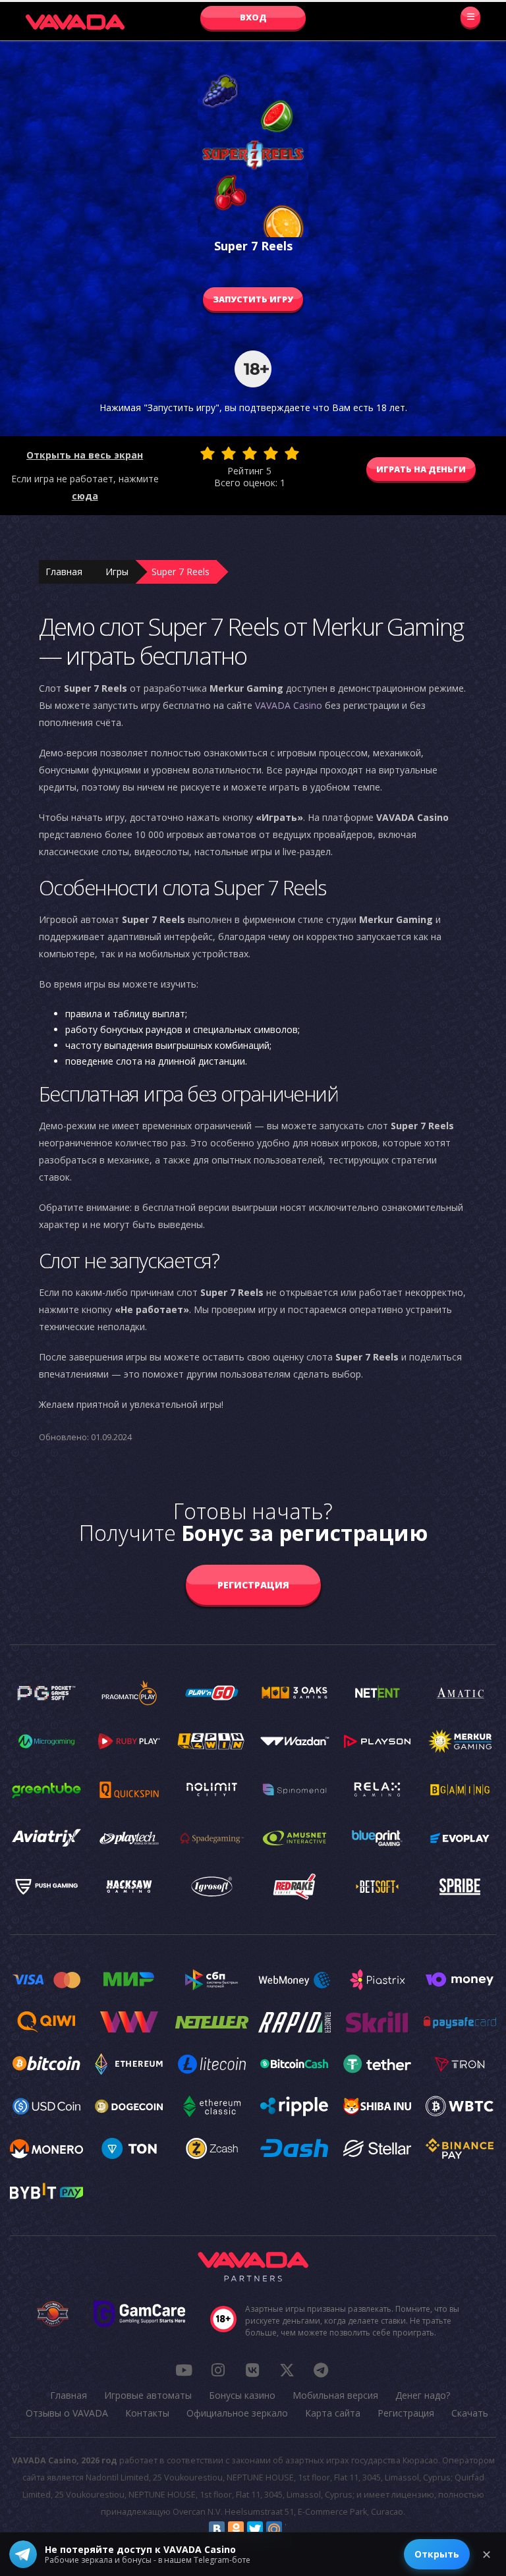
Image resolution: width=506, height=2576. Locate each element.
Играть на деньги (421, 469)
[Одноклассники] (236, 2529)
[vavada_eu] (287, 2370)
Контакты (147, 2413)
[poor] (229, 453)
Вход (253, 17)
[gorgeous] (292, 453)
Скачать (470, 2413)
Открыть (437, 2554)
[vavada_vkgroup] (252, 2370)
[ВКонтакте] (217, 2529)
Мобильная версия (335, 2395)
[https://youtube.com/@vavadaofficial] (184, 2370)
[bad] (208, 453)
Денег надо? (423, 2395)
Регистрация (253, 1585)
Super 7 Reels (181, 572)
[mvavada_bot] (321, 2370)
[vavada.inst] (218, 2370)
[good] (271, 453)
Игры (117, 572)
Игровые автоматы (148, 2395)
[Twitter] (255, 2529)
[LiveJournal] (293, 2529)
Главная (64, 572)
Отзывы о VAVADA (67, 2413)
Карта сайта (333, 2413)
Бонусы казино (242, 2395)
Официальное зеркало (237, 2413)
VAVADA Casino (289, 705)
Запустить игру (253, 299)
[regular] (250, 453)
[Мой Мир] (274, 2529)
